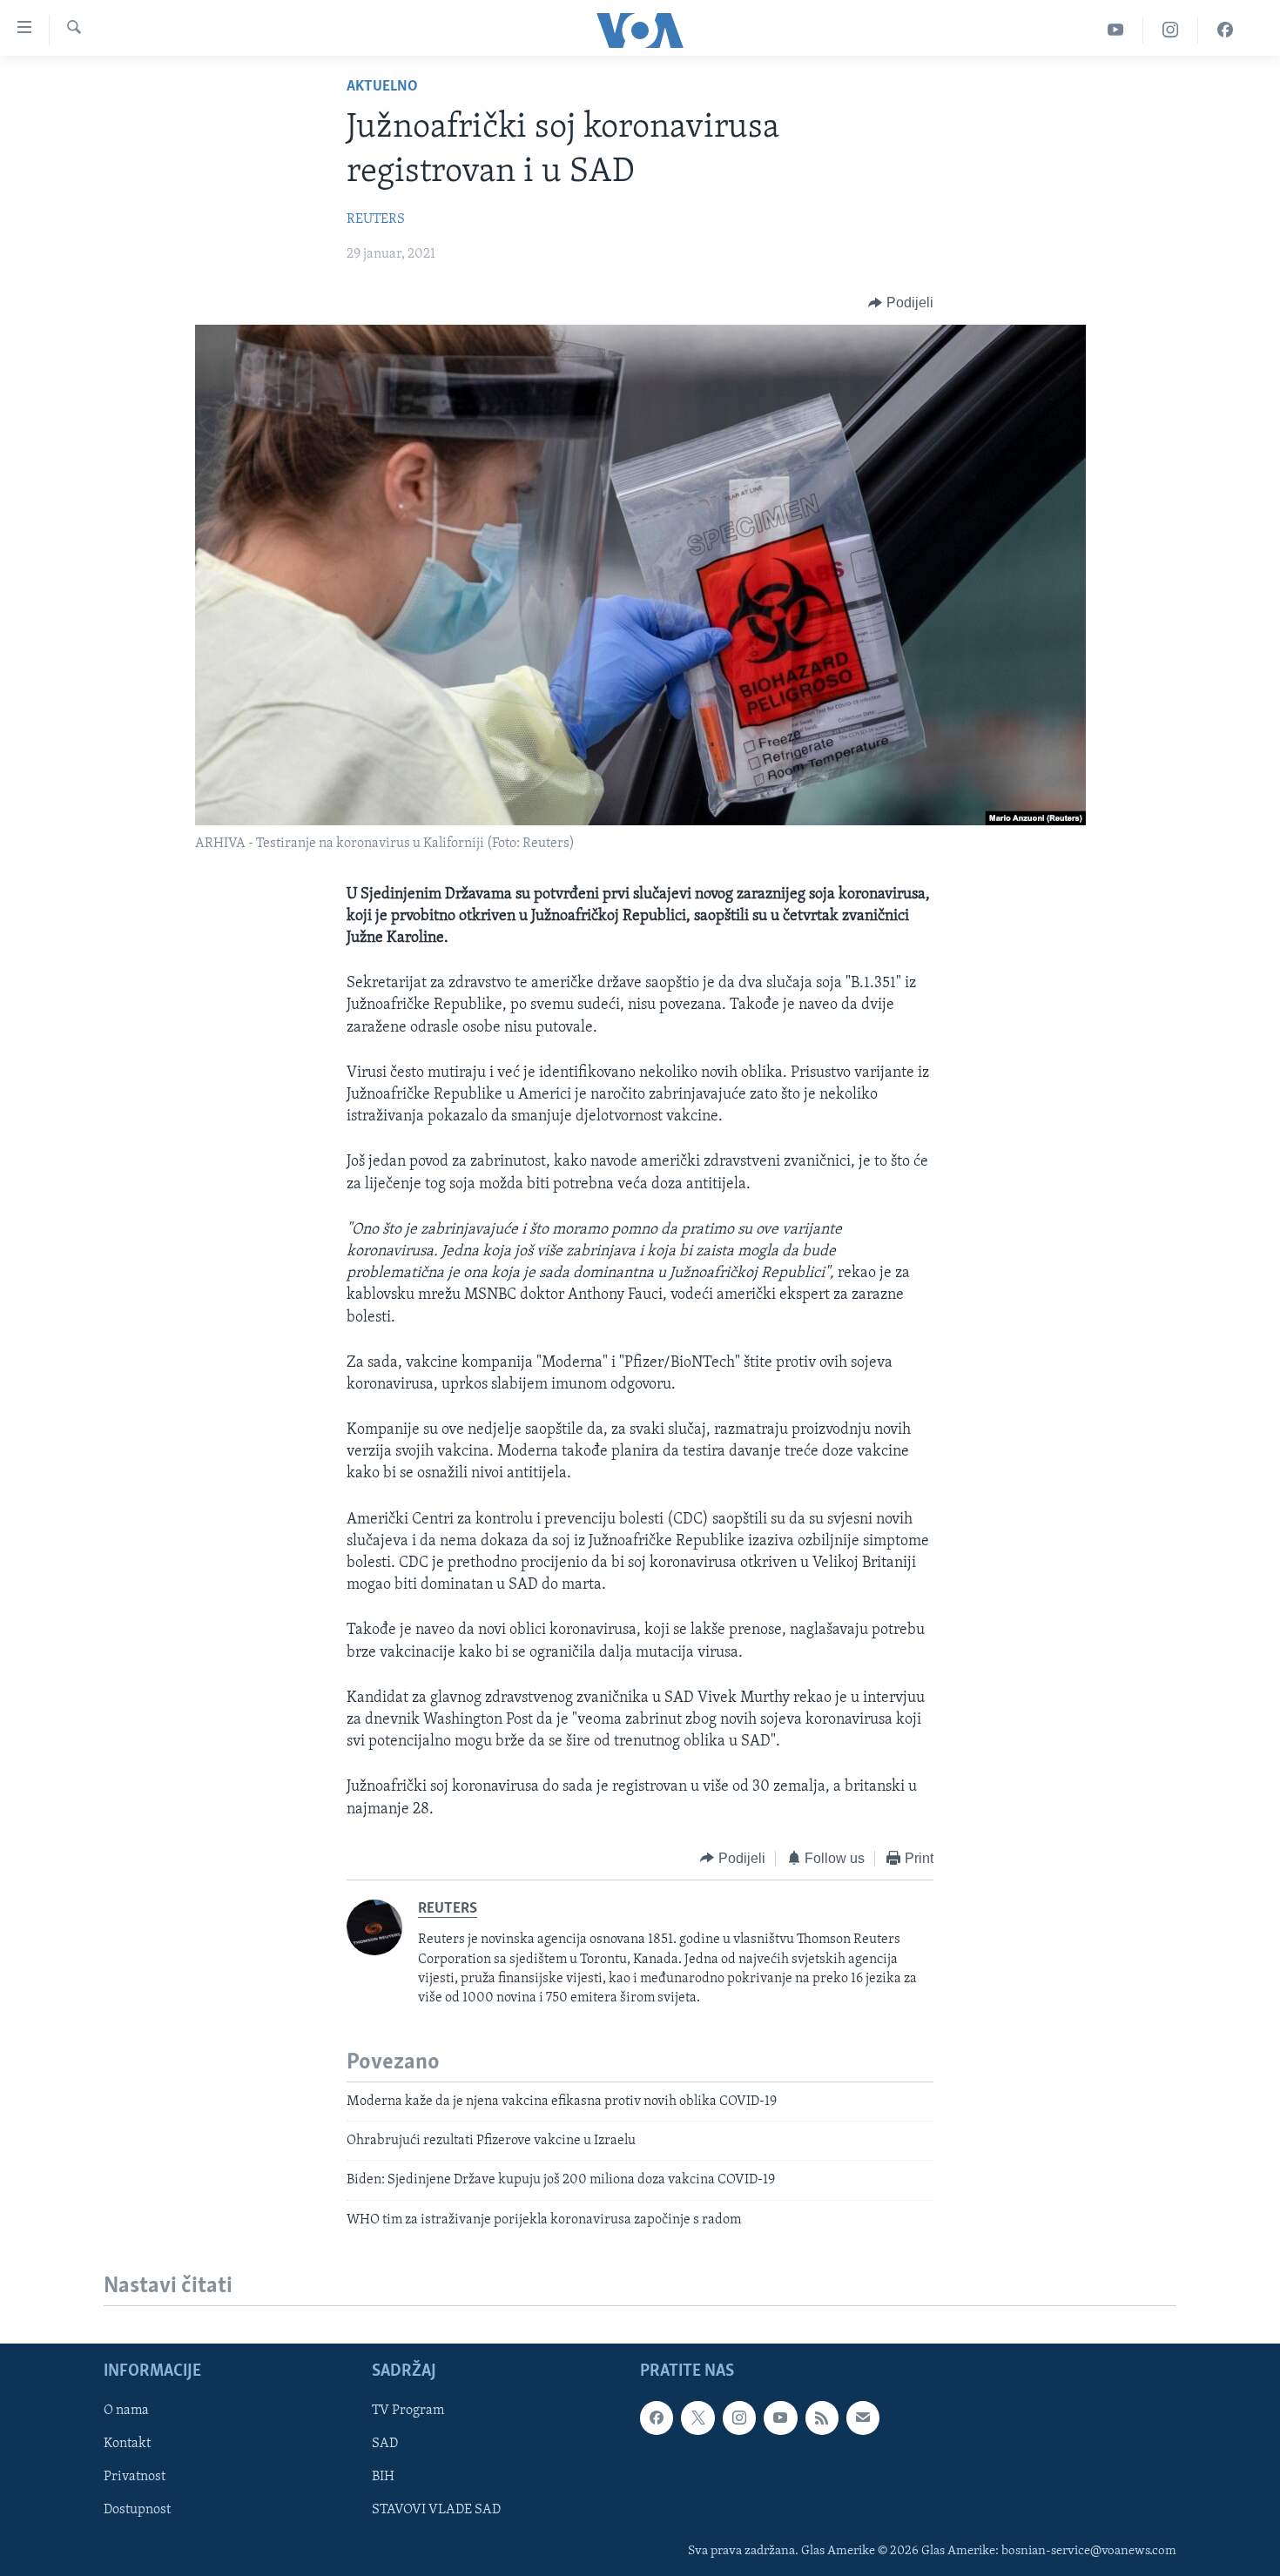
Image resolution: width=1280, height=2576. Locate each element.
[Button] (901, 303)
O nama (126, 2411)
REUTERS (376, 219)
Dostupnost (137, 2511)
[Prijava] (863, 2418)
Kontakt (127, 2444)
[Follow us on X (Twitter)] (697, 2418)
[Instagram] (1171, 30)
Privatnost (135, 2477)
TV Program (408, 2411)
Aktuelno (382, 87)
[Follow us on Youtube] (780, 2418)
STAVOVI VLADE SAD (436, 2511)
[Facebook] (1225, 30)
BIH (383, 2477)
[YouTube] (1116, 30)
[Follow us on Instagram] (739, 2418)
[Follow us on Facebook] (657, 2418)
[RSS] (822, 2418)
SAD (385, 2444)
